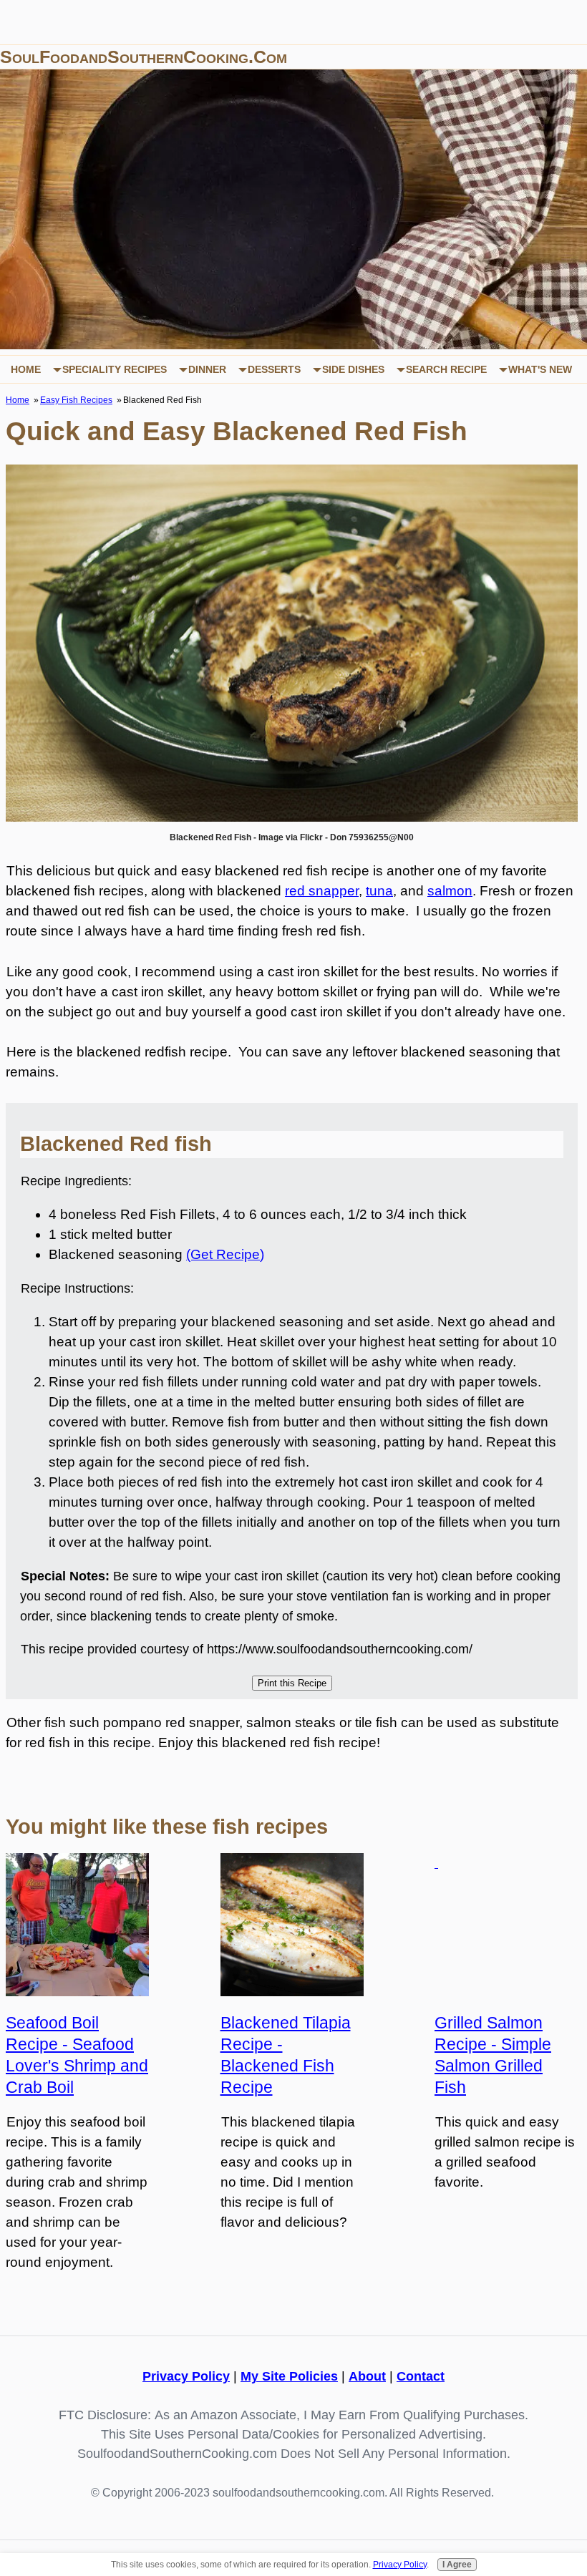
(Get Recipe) (225, 1254)
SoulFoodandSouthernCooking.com (144, 57)
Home (26, 369)
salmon (450, 891)
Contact (421, 2376)
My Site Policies (289, 2376)
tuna (379, 891)
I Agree (457, 2565)
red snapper (322, 891)
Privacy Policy (186, 2376)
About (367, 2376)
